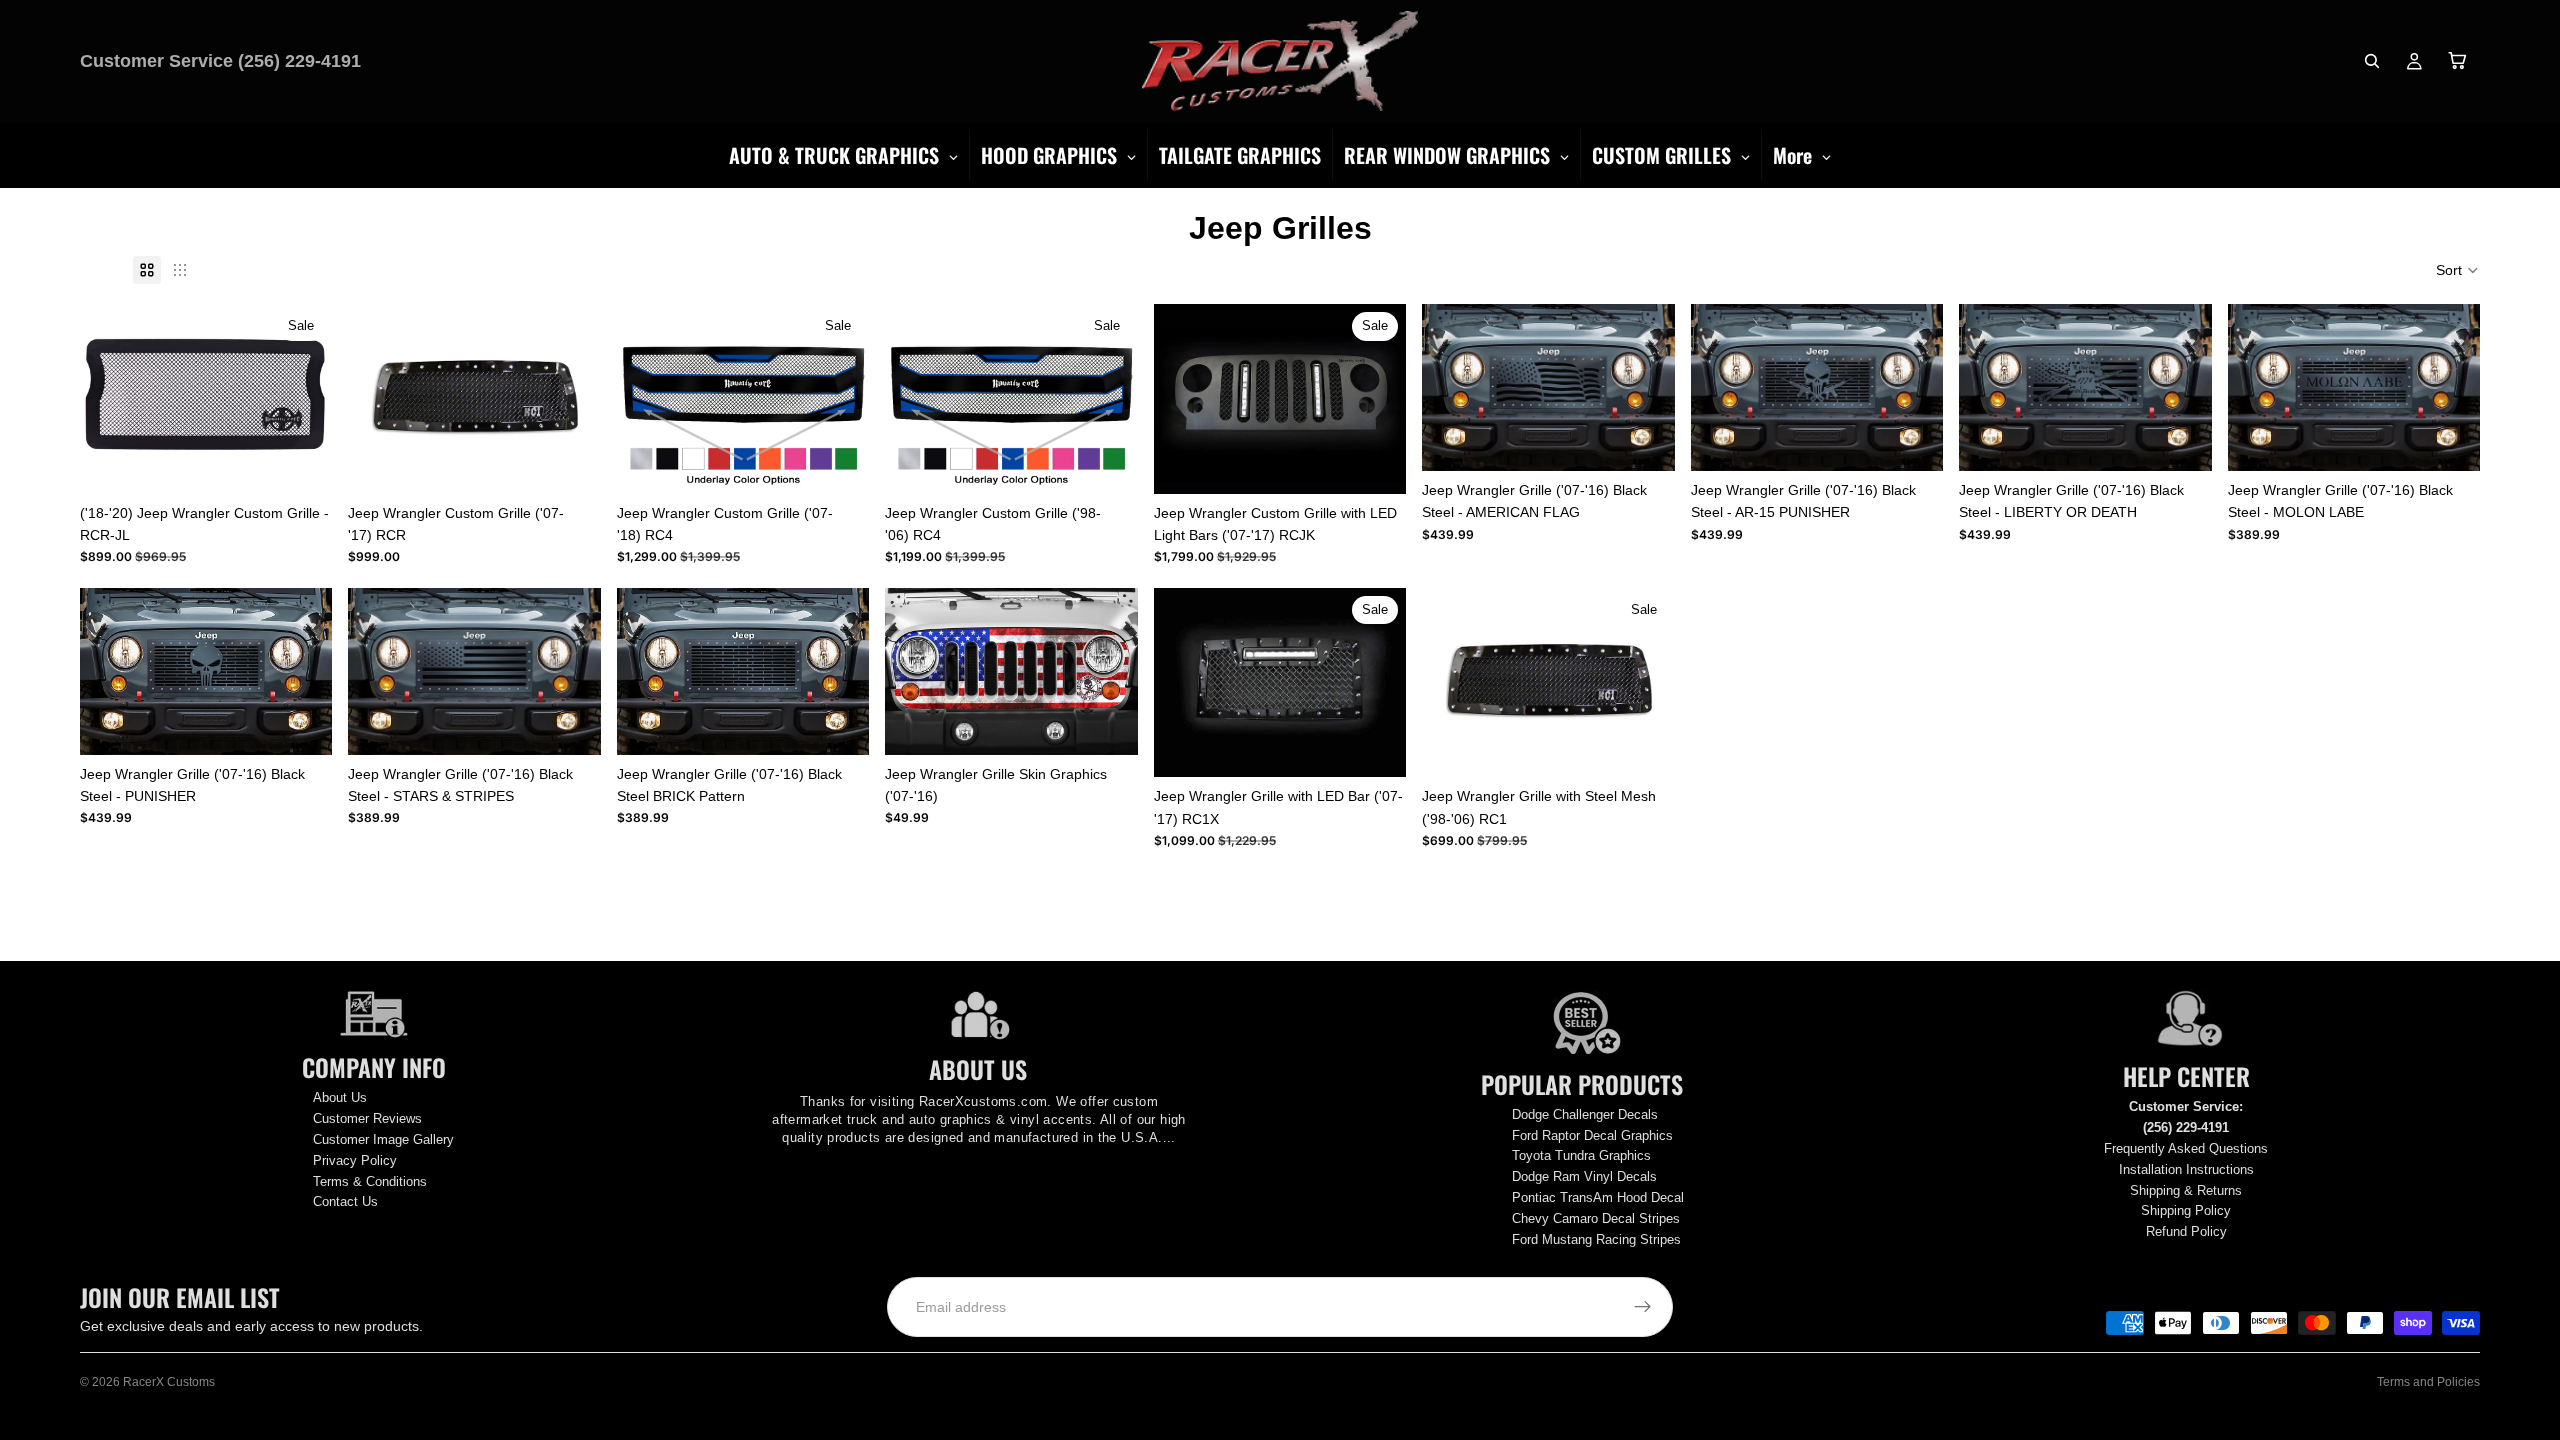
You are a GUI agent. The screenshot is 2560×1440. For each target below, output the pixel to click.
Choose (856, 463)
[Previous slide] (915, 671)
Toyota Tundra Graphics (1581, 1155)
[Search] (2372, 61)
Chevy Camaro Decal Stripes (1596, 1218)
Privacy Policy (355, 1160)
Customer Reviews (367, 1118)
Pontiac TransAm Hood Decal (1598, 1197)
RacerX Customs (169, 1382)
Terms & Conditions (370, 1181)
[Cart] (2458, 61)
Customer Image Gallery (383, 1139)
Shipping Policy (2186, 1210)
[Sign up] (1643, 1307)
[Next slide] (1108, 671)
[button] (2458, 270)
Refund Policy (2186, 1231)
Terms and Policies (2428, 1382)
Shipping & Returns (2186, 1190)
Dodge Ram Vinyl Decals (1584, 1176)
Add (319, 463)
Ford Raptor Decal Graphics (1592, 1135)
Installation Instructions (2186, 1169)
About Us (340, 1097)
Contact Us (345, 1201)
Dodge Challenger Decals (1585, 1114)
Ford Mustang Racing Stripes (1596, 1239)
